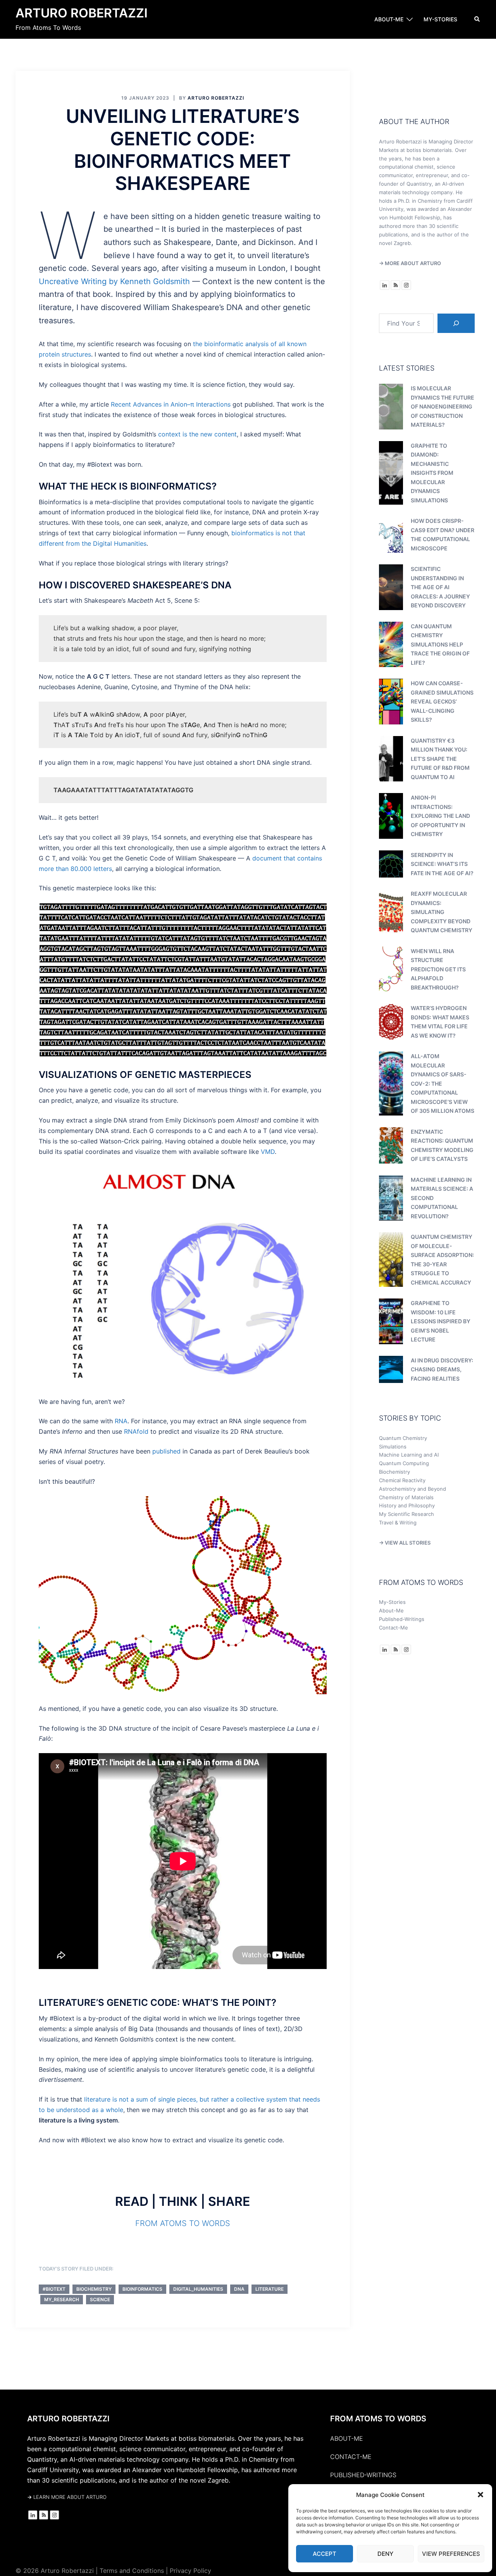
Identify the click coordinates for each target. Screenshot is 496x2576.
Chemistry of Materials (406, 1497)
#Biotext (54, 2289)
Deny (385, 2554)
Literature (270, 2289)
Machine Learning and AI (409, 1455)
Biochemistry (94, 2289)
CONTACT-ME (351, 2457)
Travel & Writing (398, 1522)
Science (100, 2299)
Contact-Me (394, 1628)
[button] (480, 2495)
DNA (239, 2289)
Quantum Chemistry (403, 1438)
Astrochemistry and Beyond (412, 1489)
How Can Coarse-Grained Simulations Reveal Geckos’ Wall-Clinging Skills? (442, 701)
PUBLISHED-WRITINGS (363, 2475)
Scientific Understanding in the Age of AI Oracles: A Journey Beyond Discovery (440, 587)
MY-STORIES (440, 19)
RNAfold (136, 1431)
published (166, 1451)
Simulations (393, 1447)
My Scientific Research (406, 1514)
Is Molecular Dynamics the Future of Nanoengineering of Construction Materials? (443, 406)
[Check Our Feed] (395, 284)
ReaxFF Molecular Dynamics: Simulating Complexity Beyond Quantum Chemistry (442, 912)
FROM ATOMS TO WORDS (378, 2419)
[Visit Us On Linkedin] (384, 284)
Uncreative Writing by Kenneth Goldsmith (114, 281)
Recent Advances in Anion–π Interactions (171, 404)
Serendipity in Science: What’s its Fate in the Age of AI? (442, 864)
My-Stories (392, 1602)
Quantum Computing (404, 1463)
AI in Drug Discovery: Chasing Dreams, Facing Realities (442, 1369)
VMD (268, 1152)
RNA (121, 1421)
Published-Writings (402, 1619)
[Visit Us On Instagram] (406, 284)
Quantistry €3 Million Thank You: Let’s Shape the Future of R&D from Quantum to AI (440, 759)
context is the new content (197, 434)
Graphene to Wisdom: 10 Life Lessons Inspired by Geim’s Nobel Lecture (441, 1321)
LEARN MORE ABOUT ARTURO (67, 2497)
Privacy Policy (190, 2571)
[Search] (456, 323)
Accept (325, 2554)
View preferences (451, 2554)
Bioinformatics (142, 2289)
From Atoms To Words (183, 2223)
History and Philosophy (407, 1505)
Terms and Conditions (132, 2571)
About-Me (391, 1610)
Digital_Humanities (198, 2289)
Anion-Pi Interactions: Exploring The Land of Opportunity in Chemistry (440, 816)
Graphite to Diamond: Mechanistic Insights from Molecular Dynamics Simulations (432, 473)
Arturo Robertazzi (82, 13)
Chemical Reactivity (402, 1480)
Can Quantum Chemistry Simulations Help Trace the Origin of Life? (440, 644)
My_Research (62, 2299)
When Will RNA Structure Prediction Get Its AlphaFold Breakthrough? (438, 969)
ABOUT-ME (389, 19)
